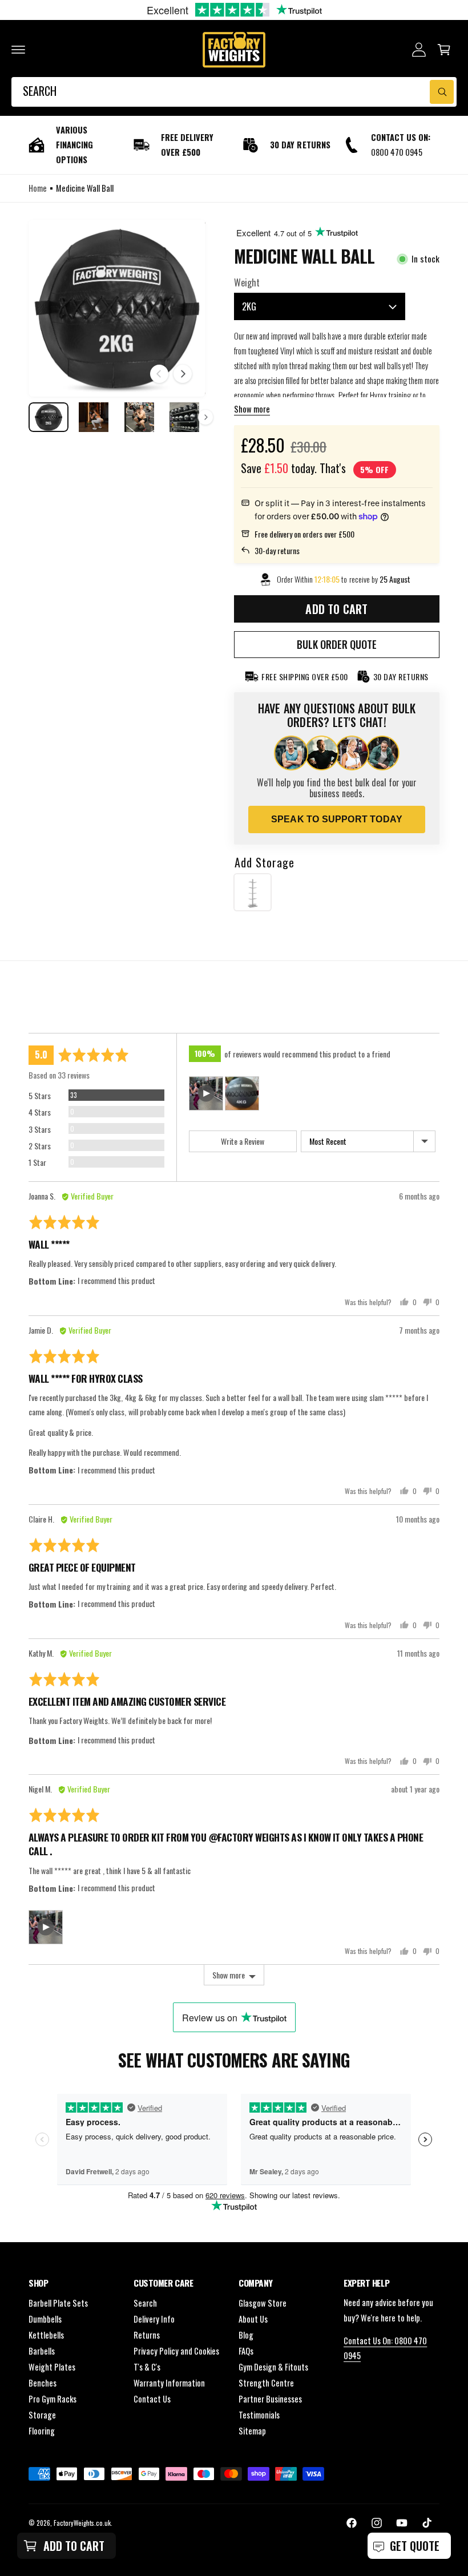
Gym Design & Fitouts (273, 2367)
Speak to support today (337, 819)
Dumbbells (45, 2319)
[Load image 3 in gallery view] (139, 417)
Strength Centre (266, 2383)
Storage (42, 2415)
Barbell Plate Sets (58, 2303)
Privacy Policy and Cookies (176, 2351)
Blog (246, 2335)
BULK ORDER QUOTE (337, 644)
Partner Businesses (270, 2399)
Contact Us (152, 2399)
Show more (252, 409)
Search (145, 2303)
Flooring (42, 2431)
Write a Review (243, 1141)
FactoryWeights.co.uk (82, 2523)
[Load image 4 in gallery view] (185, 417)
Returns (147, 2335)
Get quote (415, 2546)
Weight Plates (52, 2367)
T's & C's (147, 2367)
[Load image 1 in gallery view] (49, 417)
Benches (43, 2383)
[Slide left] (159, 374)
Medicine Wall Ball (85, 188)
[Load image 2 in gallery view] (94, 417)
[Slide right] (183, 374)
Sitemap (252, 2431)
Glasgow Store (263, 2303)
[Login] (419, 50)
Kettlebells (46, 2335)
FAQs (246, 2351)
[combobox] (234, 92)
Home (38, 188)
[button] (18, 50)
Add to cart (74, 2546)
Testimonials (259, 2415)
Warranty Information (169, 2383)
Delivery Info (154, 2319)
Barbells (42, 2351)
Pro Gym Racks (53, 2399)
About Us (253, 2319)
